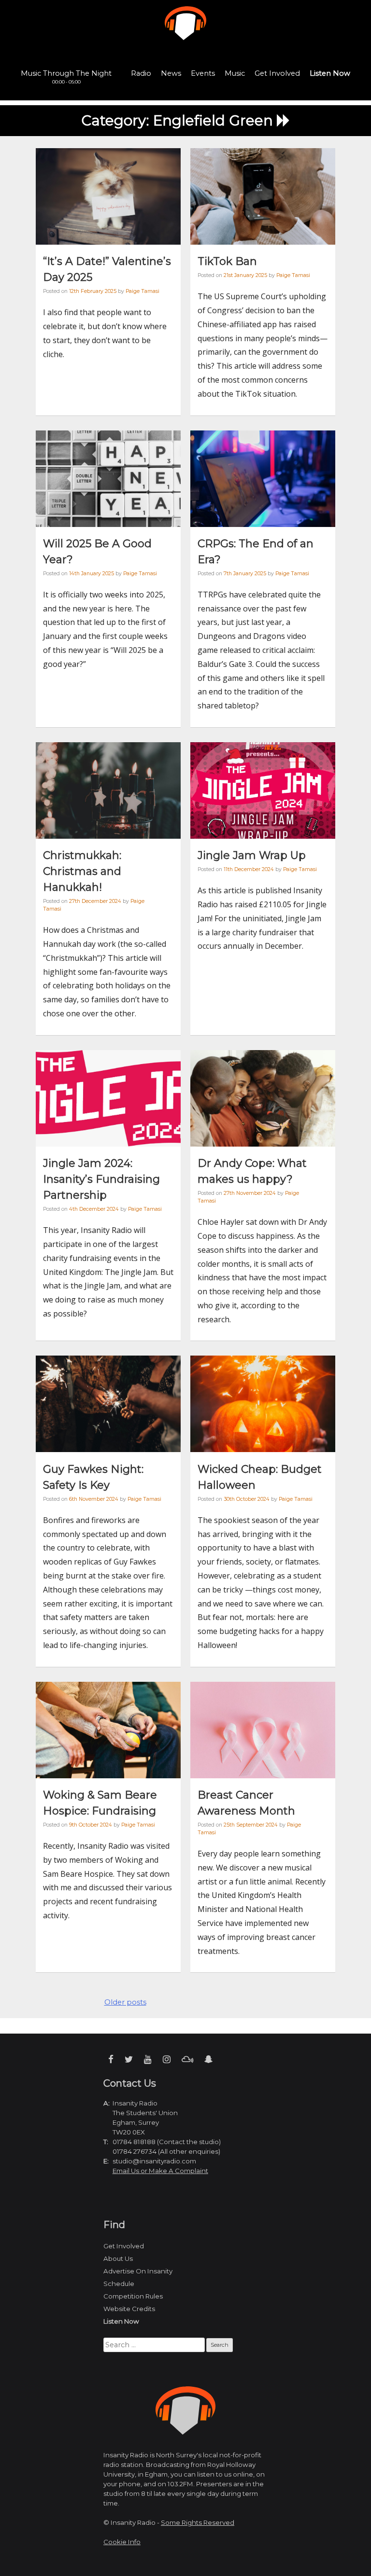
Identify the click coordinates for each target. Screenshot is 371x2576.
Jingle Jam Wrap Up (252, 855)
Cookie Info (122, 2542)
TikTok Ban (227, 261)
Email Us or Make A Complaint (160, 2171)
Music (235, 73)
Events (203, 73)
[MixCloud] (187, 2059)
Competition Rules (133, 2296)
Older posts (125, 2002)
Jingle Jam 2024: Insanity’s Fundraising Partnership (101, 1179)
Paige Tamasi (143, 291)
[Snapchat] (208, 2059)
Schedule (119, 2284)
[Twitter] (129, 2059)
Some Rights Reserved (198, 2522)
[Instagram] (167, 2059)
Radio (141, 73)
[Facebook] (111, 2059)
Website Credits (129, 2309)
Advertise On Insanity (138, 2271)
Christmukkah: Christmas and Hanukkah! (82, 871)
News (171, 73)
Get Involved (277, 73)
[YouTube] (148, 2059)
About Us (118, 2258)
